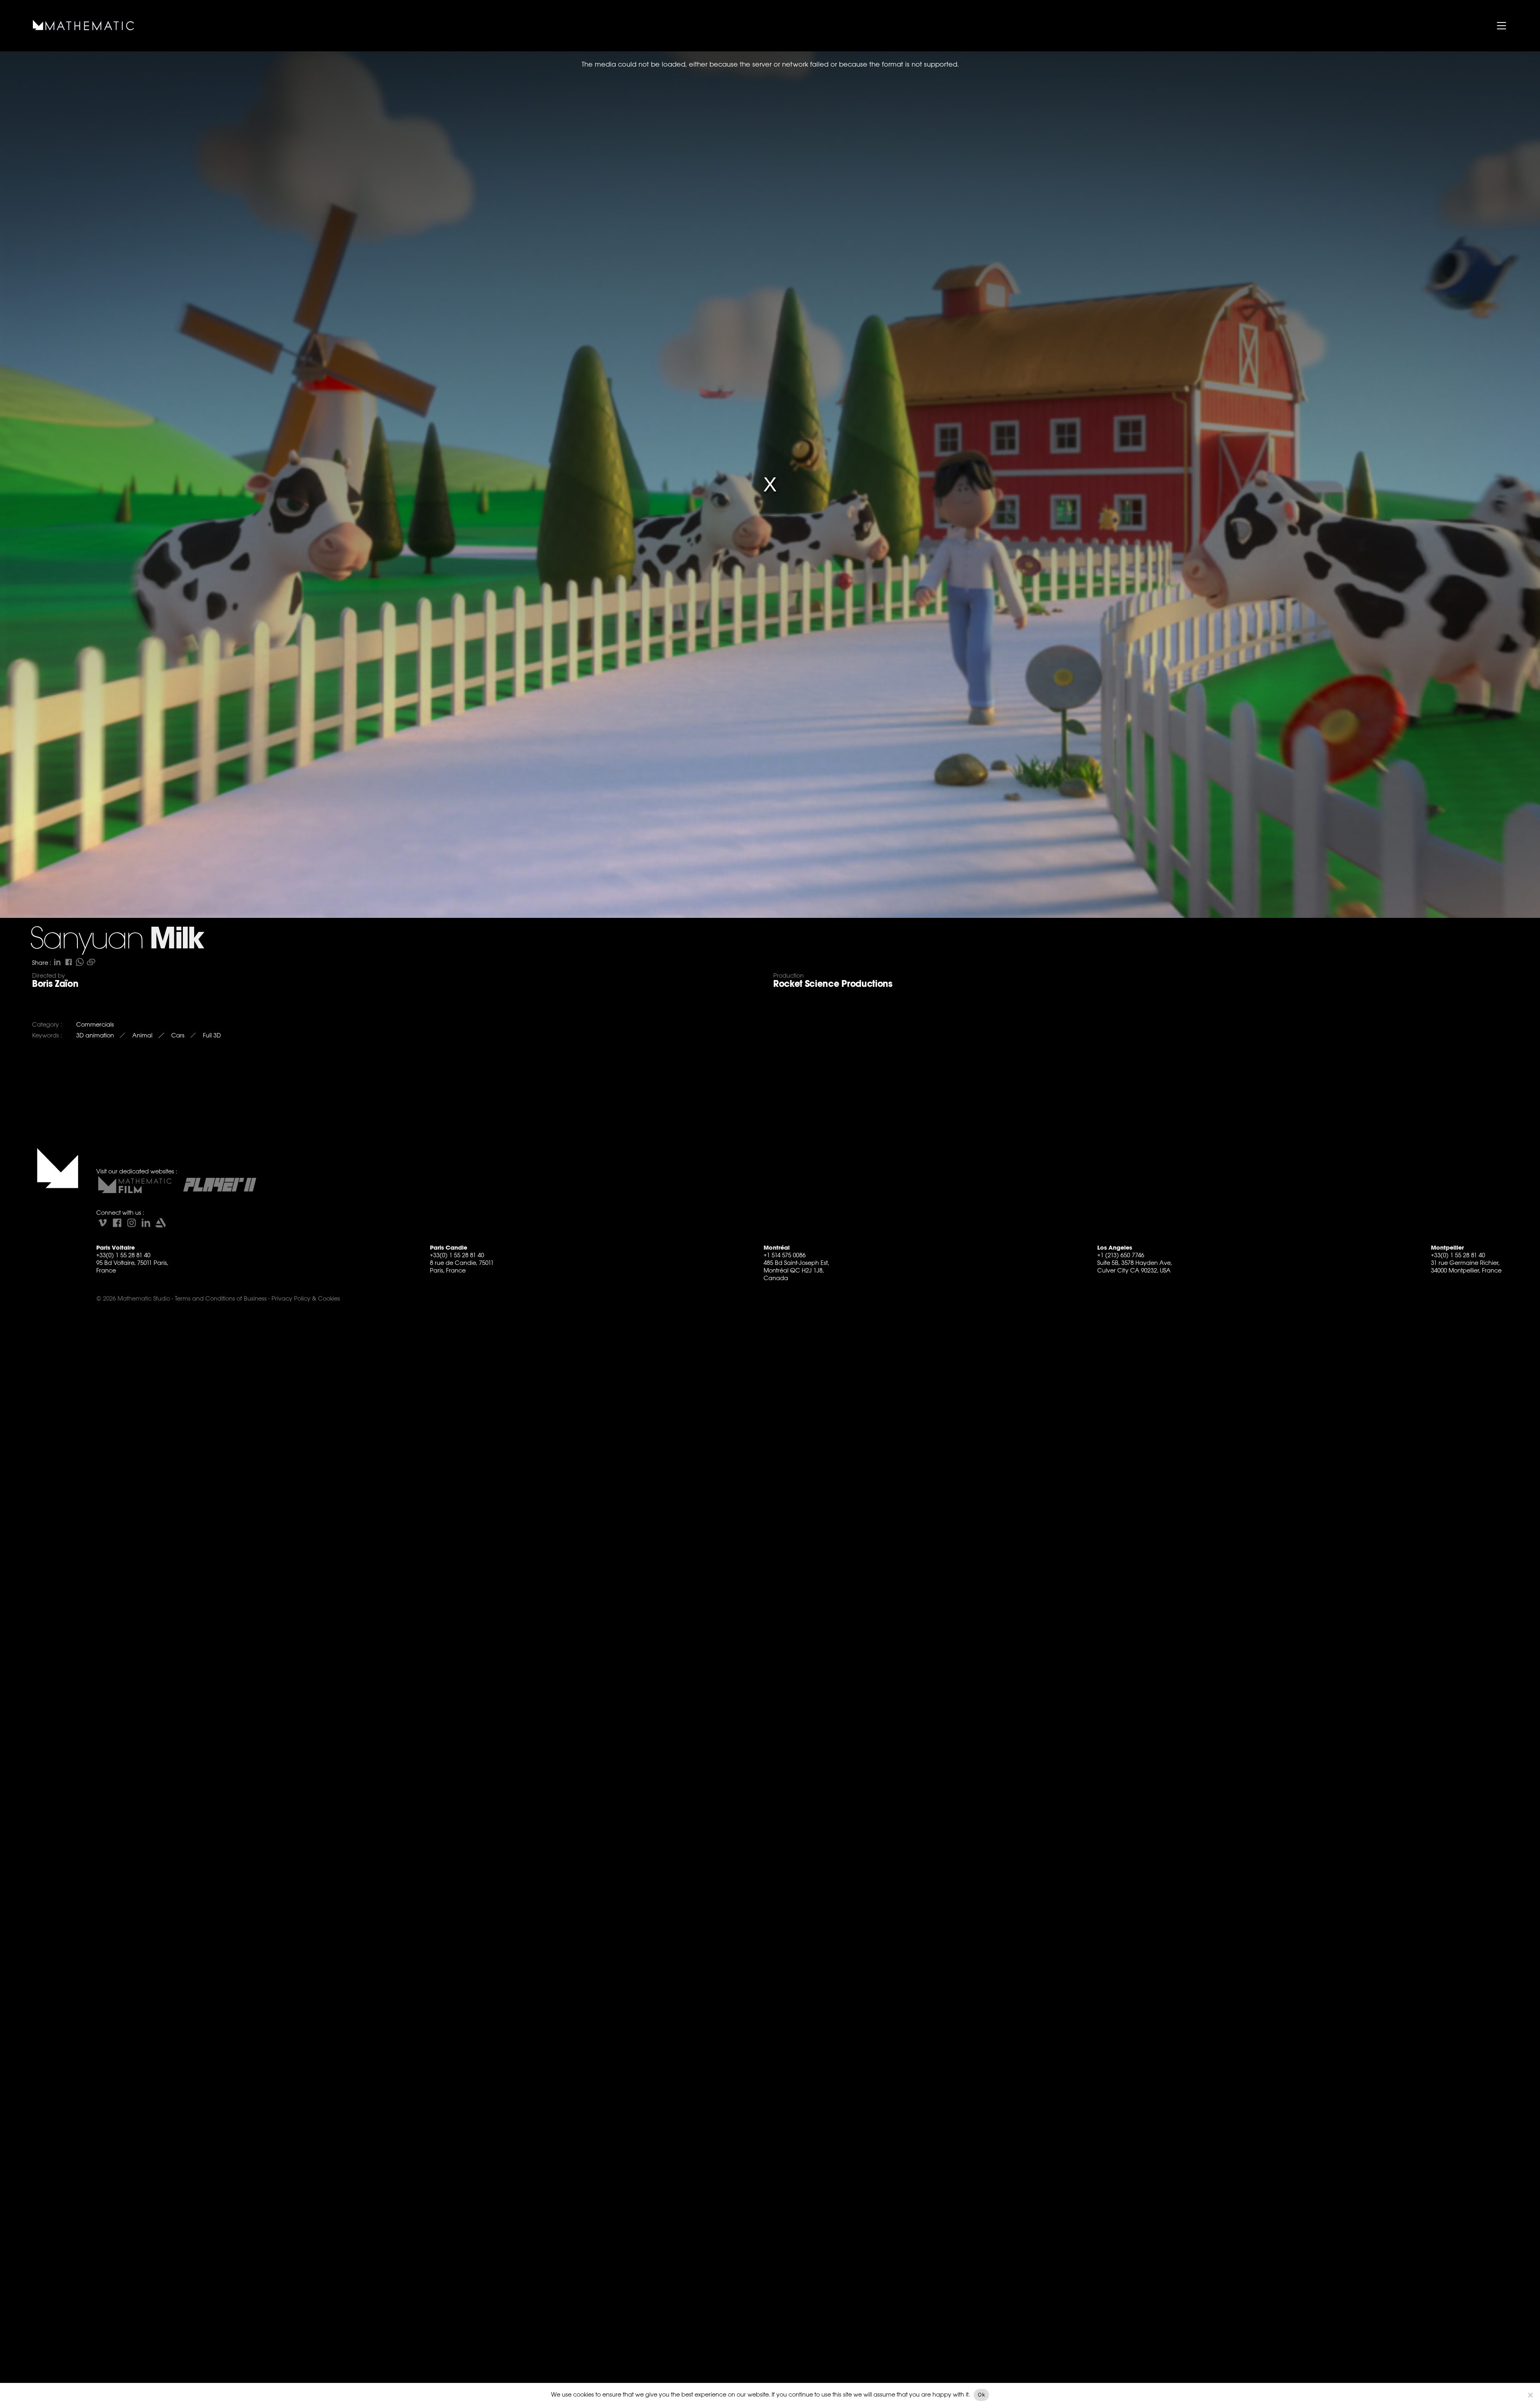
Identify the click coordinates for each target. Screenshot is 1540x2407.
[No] (1530, 2395)
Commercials (95, 1024)
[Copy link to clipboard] (91, 962)
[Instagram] (132, 1223)
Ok (981, 2395)
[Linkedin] (146, 1223)
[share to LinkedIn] (57, 962)
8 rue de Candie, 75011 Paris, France (462, 1266)
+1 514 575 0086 (785, 1255)
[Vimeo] (103, 1223)
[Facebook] (117, 1223)
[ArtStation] (160, 1223)
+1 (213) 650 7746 (1121, 1255)
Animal (142, 1035)
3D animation (95, 1035)
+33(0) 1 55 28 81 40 (123, 1255)
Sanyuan (87, 940)
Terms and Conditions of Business (221, 1298)
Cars (178, 1035)
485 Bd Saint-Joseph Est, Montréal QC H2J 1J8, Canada (796, 1270)
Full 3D (212, 1035)
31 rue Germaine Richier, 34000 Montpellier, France (1466, 1266)
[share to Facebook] (69, 962)
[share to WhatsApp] (80, 962)
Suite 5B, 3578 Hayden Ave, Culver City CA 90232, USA (1135, 1266)
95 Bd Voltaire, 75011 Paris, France (132, 1266)
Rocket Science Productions (833, 984)
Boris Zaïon (55, 984)
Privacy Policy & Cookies (306, 1298)
